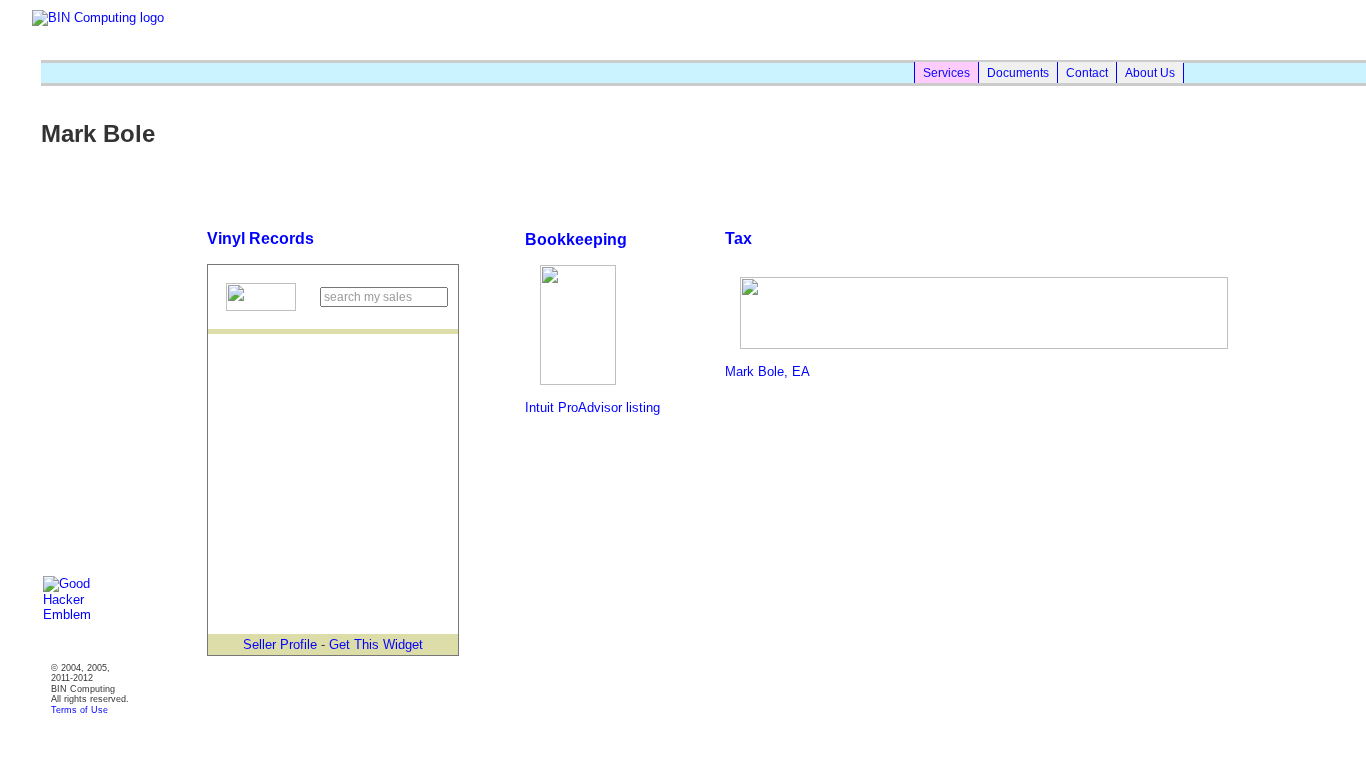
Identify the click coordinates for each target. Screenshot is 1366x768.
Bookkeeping (576, 239)
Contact (1087, 72)
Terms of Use (79, 710)
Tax (738, 238)
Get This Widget (376, 644)
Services (946, 72)
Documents (1018, 72)
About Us (1150, 72)
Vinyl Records (260, 238)
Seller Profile (280, 644)
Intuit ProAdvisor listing (592, 407)
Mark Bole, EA (767, 371)
